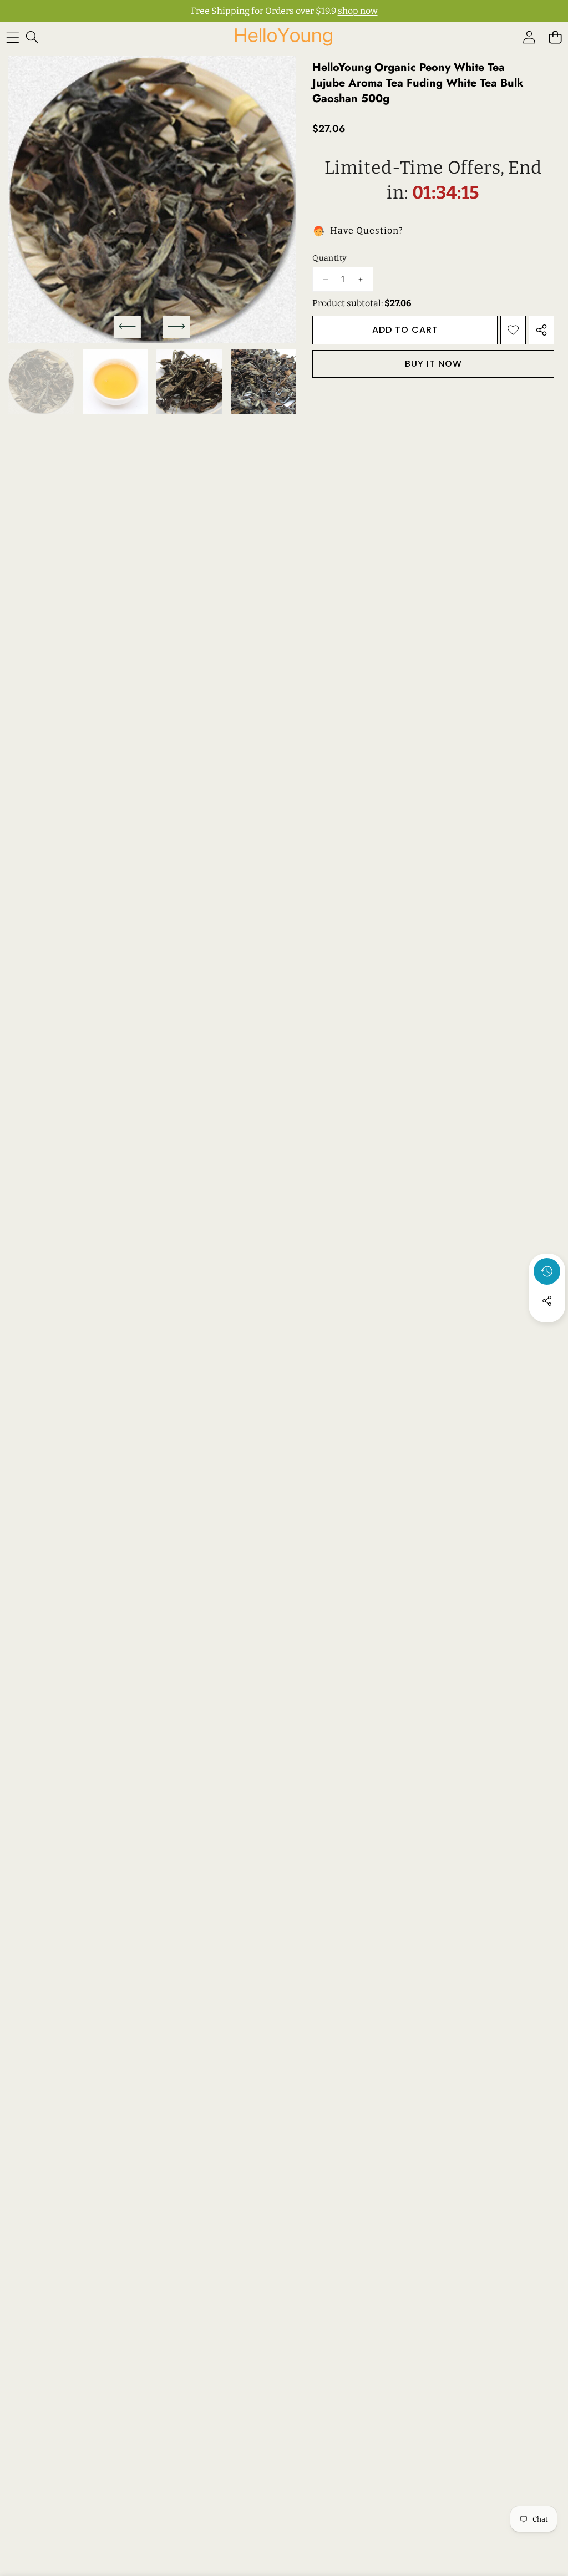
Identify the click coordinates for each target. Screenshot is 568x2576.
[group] (41, 382)
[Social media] (547, 1301)
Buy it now (433, 364)
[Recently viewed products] (547, 1271)
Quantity (329, 258)
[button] (555, 37)
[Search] (32, 37)
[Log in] (529, 37)
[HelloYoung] (283, 37)
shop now (358, 11)
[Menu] (12, 37)
